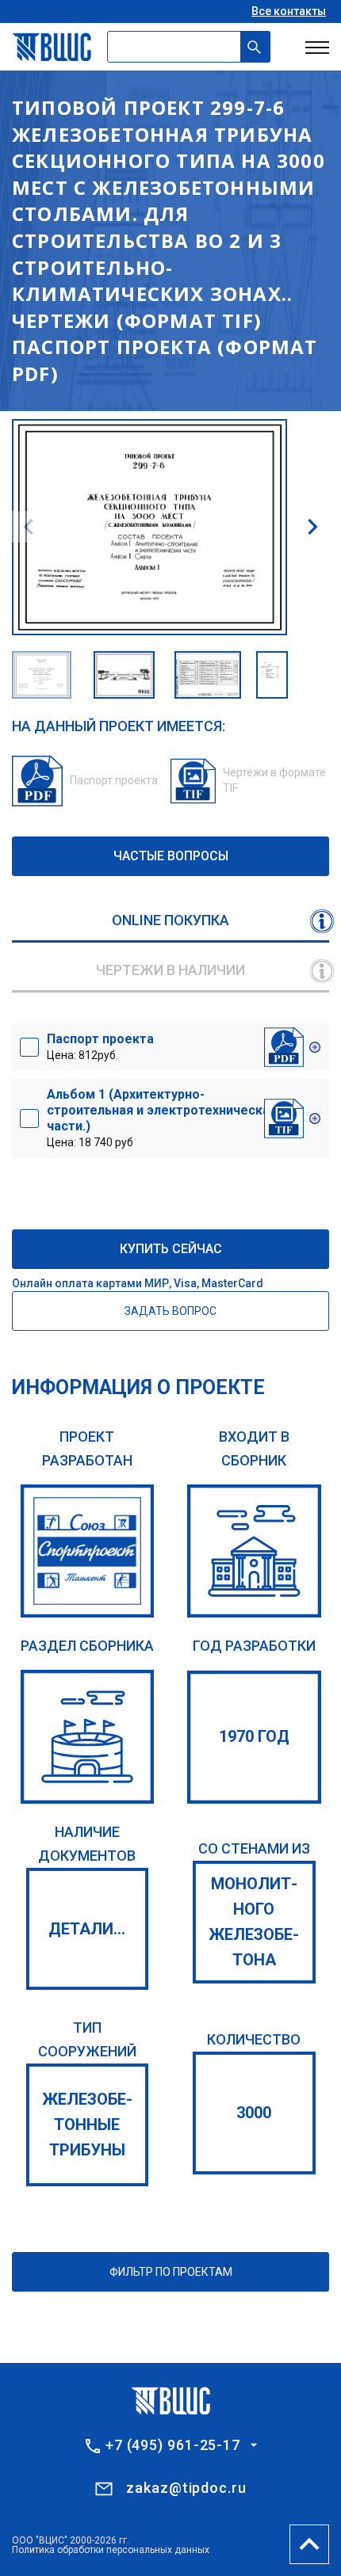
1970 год (254, 1736)
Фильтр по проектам (171, 2272)
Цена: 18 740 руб (162, 1118)
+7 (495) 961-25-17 (173, 2445)
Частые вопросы (171, 856)
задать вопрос (170, 1311)
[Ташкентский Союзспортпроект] (88, 1551)
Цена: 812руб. (100, 1046)
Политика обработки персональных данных (111, 2550)
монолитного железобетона (254, 1922)
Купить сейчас (171, 1249)
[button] (312, 527)
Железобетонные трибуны (87, 2124)
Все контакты (289, 11)
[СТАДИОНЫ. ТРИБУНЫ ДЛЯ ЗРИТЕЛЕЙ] (88, 1737)
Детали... (87, 1929)
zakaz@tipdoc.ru (186, 2488)
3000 (254, 2113)
